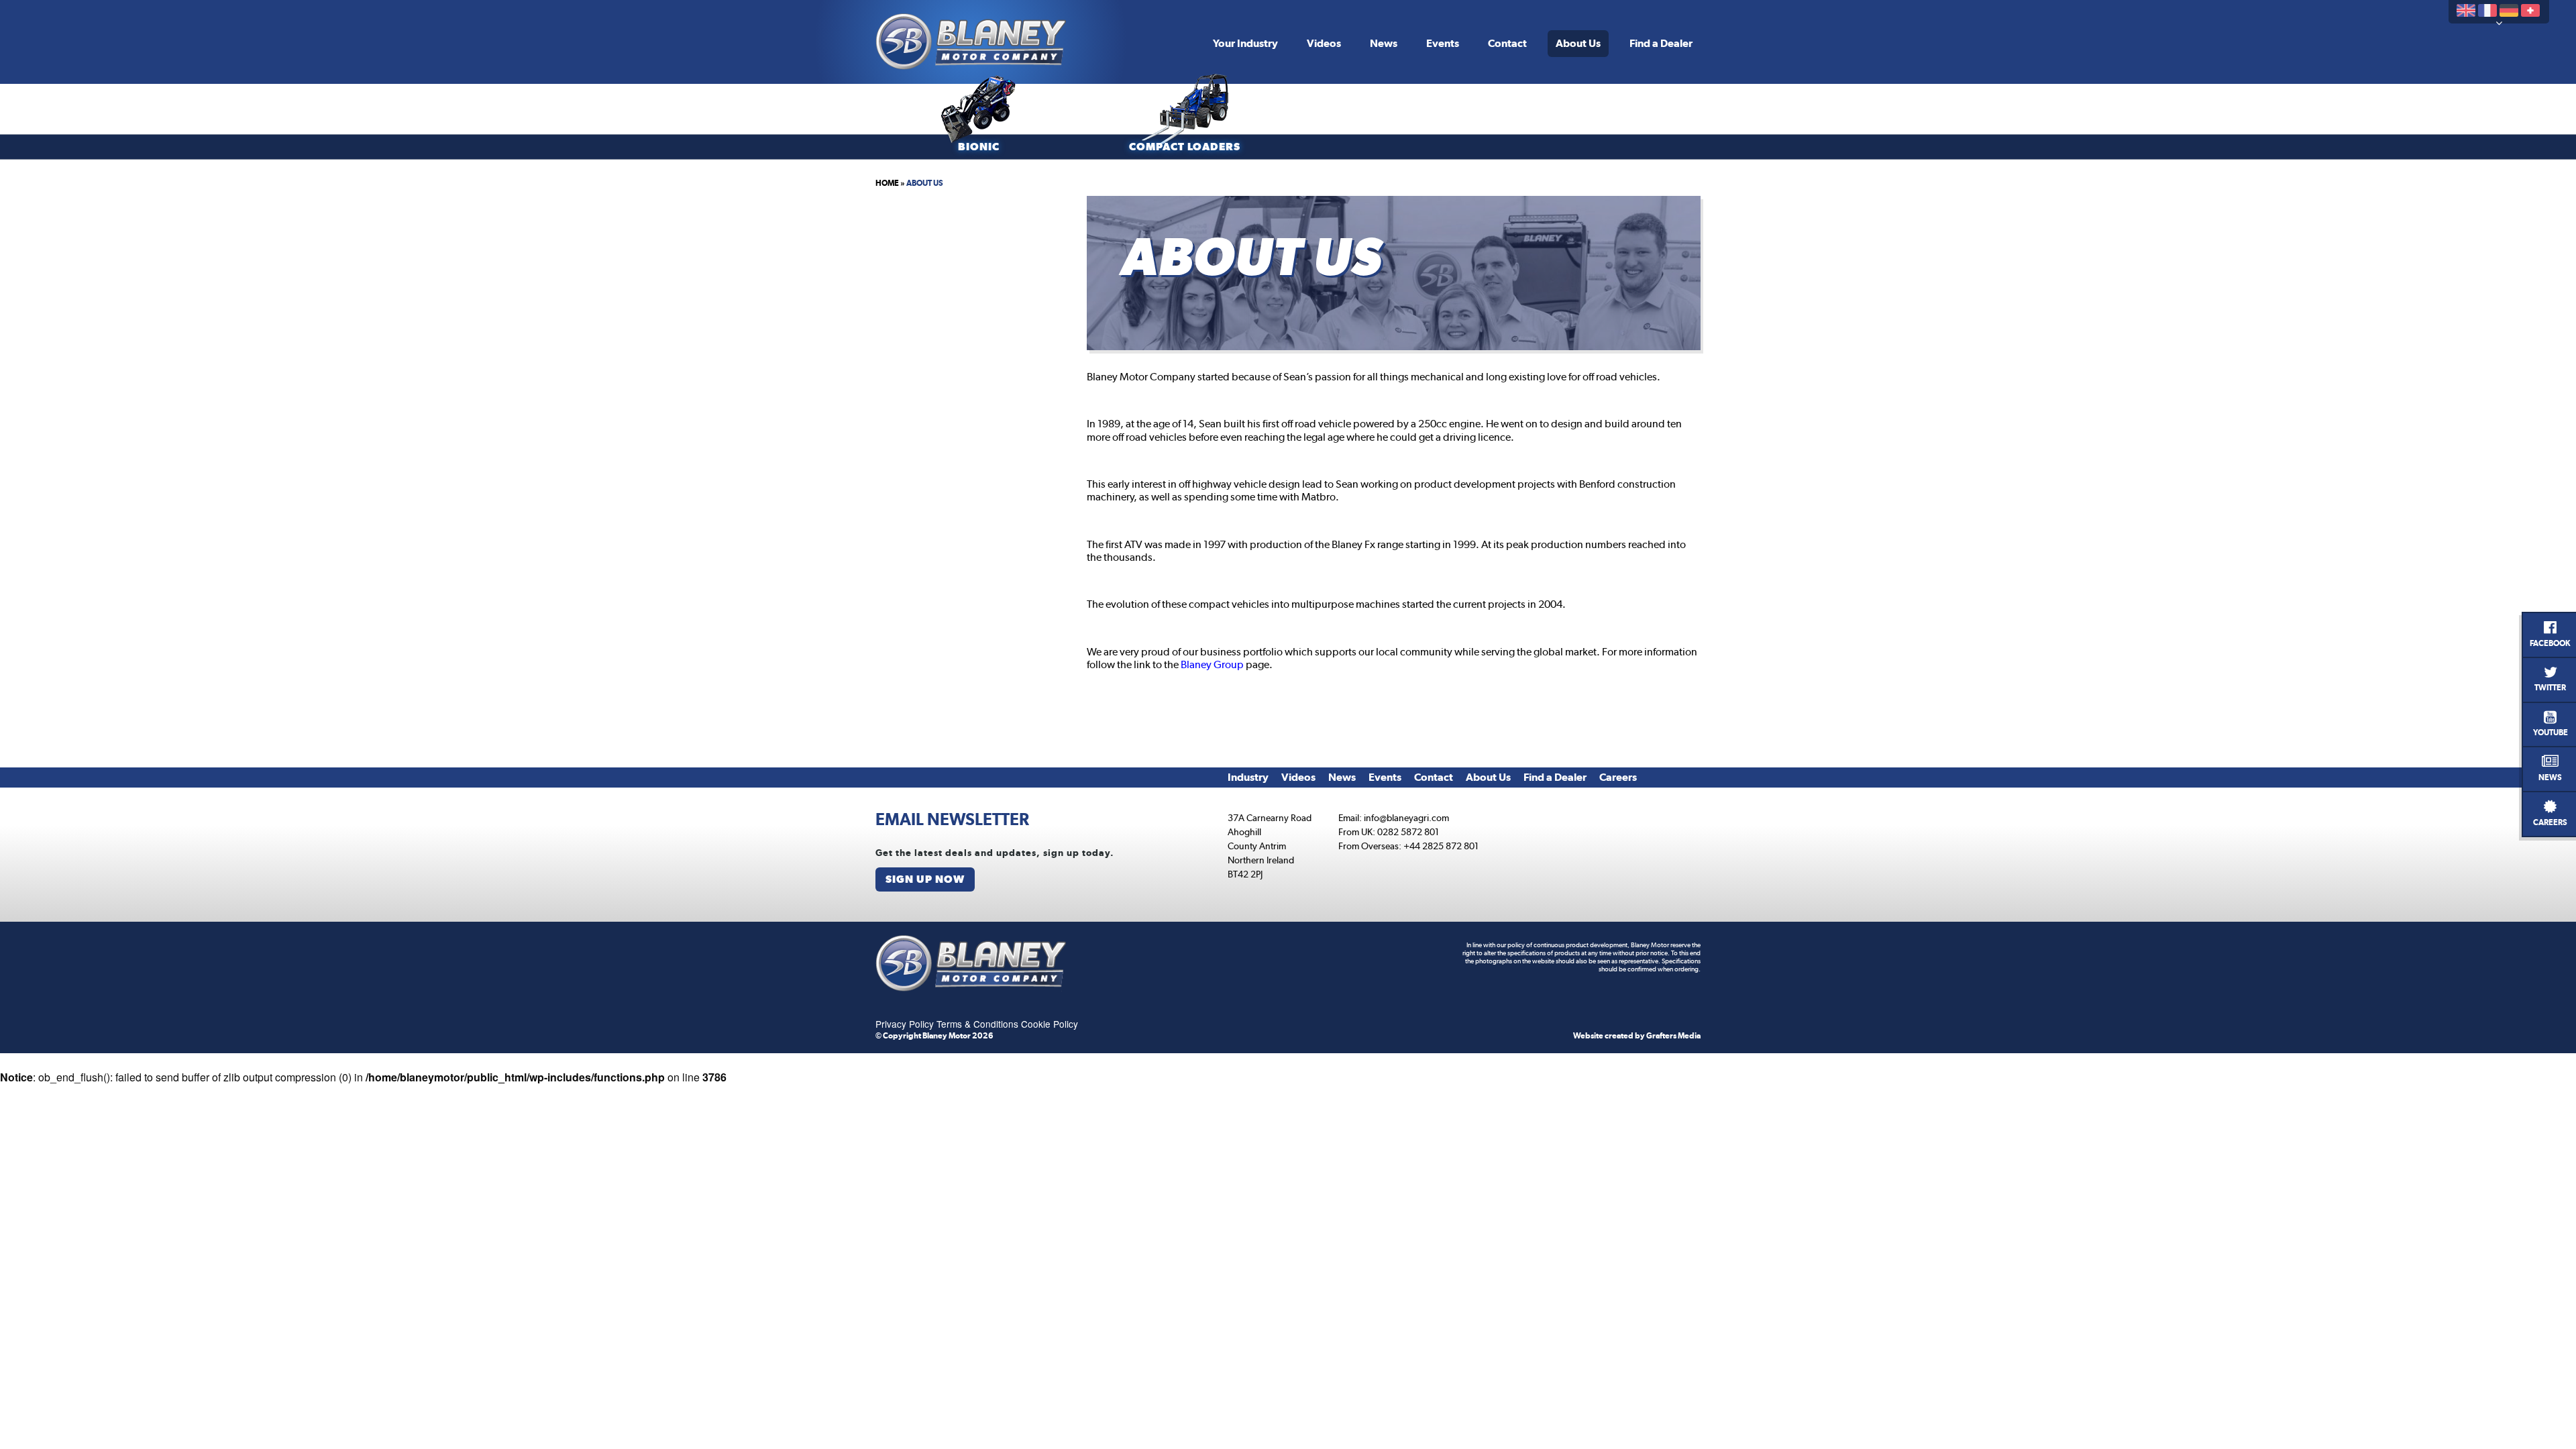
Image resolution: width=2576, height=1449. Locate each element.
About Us (1578, 43)
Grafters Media (1673, 1036)
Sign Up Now (925, 879)
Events (1443, 43)
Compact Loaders (1185, 147)
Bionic (979, 147)
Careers (1618, 777)
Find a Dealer (1661, 43)
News (1384, 43)
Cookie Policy (1050, 1024)
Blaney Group (1212, 664)
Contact (1507, 43)
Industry (1248, 777)
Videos (1324, 43)
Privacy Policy (905, 1024)
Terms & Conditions (977, 1024)
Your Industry (1245, 43)
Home (887, 183)
